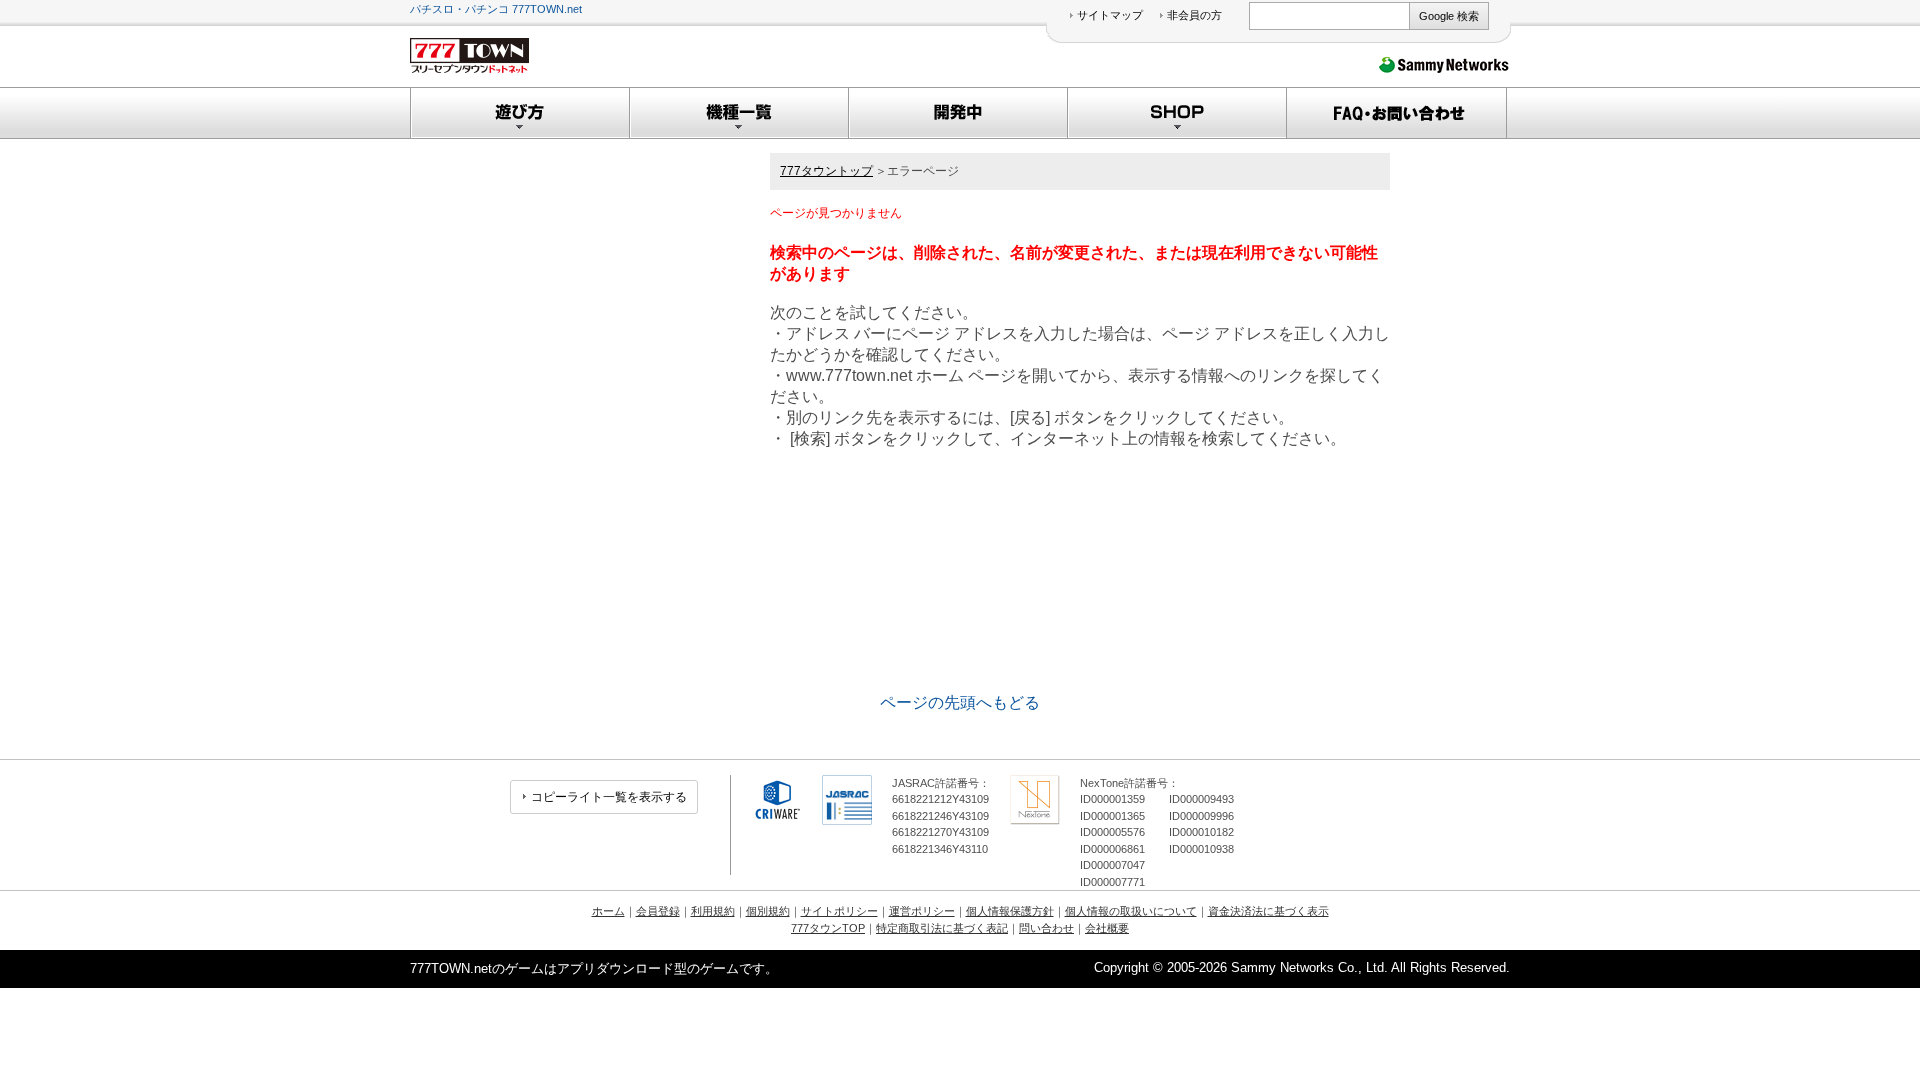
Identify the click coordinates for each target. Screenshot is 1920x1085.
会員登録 (658, 911)
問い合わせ (1046, 928)
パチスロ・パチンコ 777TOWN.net (496, 9)
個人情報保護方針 (1010, 911)
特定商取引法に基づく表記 (942, 928)
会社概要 (1107, 928)
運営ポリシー (922, 911)
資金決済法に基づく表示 (1268, 911)
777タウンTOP (828, 928)
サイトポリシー (839, 911)
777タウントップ (826, 171)
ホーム (608, 911)
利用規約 (713, 911)
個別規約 (768, 911)
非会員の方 (1194, 15)
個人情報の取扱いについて (1131, 911)
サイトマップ (1110, 15)
